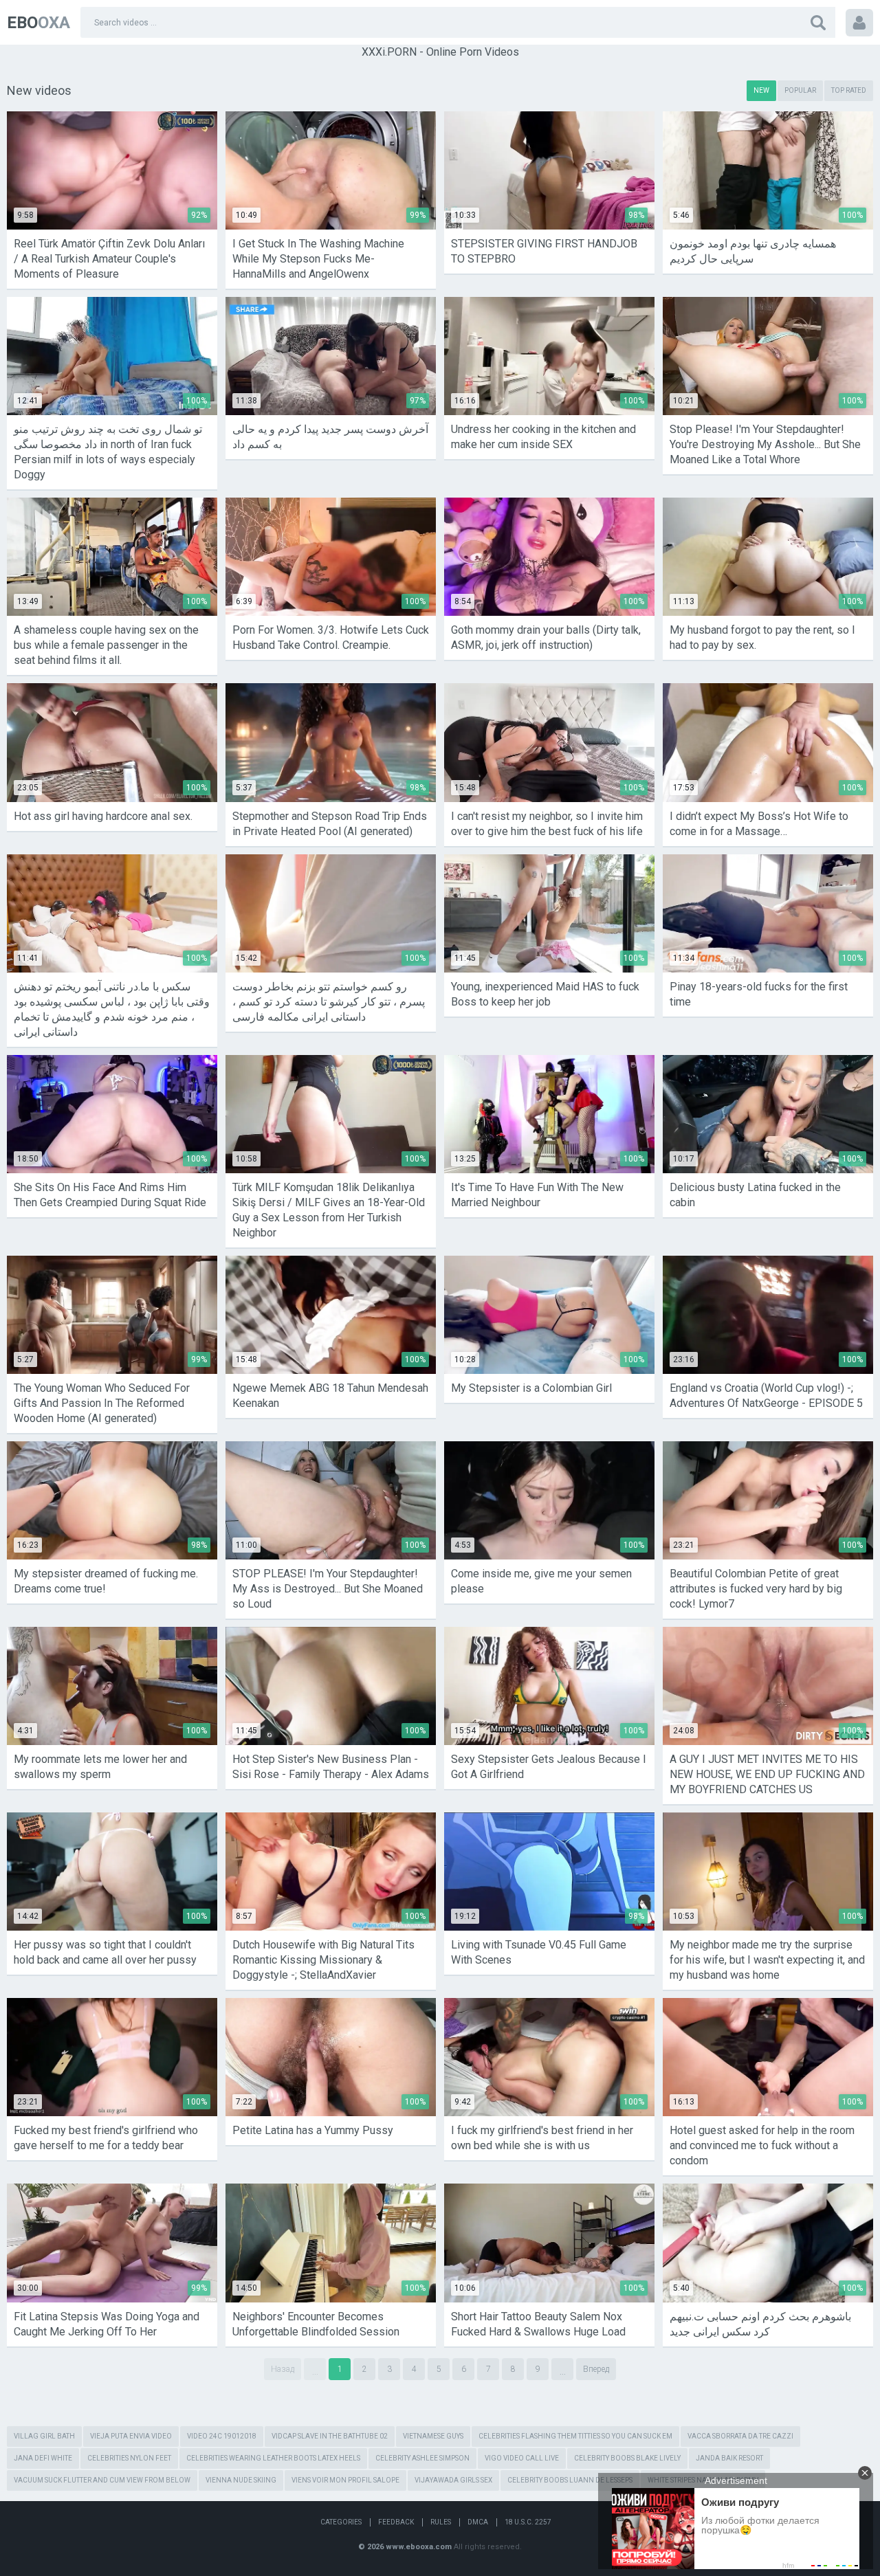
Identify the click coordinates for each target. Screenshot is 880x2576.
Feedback (396, 2522)
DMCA (478, 2522)
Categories (341, 2522)
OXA (38, 23)
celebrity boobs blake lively (627, 2458)
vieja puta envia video (131, 2436)
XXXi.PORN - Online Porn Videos (440, 52)
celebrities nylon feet (129, 2458)
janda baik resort (729, 2458)
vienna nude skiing (241, 2480)
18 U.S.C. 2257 (528, 2522)
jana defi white (43, 2458)
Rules (441, 2522)
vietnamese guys (433, 2436)
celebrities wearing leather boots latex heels (273, 2458)
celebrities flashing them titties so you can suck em (575, 2436)
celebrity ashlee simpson (422, 2458)
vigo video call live (522, 2458)
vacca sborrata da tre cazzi (740, 2436)
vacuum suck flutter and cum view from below (102, 2480)
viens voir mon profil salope (345, 2480)
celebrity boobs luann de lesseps (570, 2480)
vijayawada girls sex (453, 2480)
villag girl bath (44, 2436)
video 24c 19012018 (222, 2436)
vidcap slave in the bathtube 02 (330, 2436)
